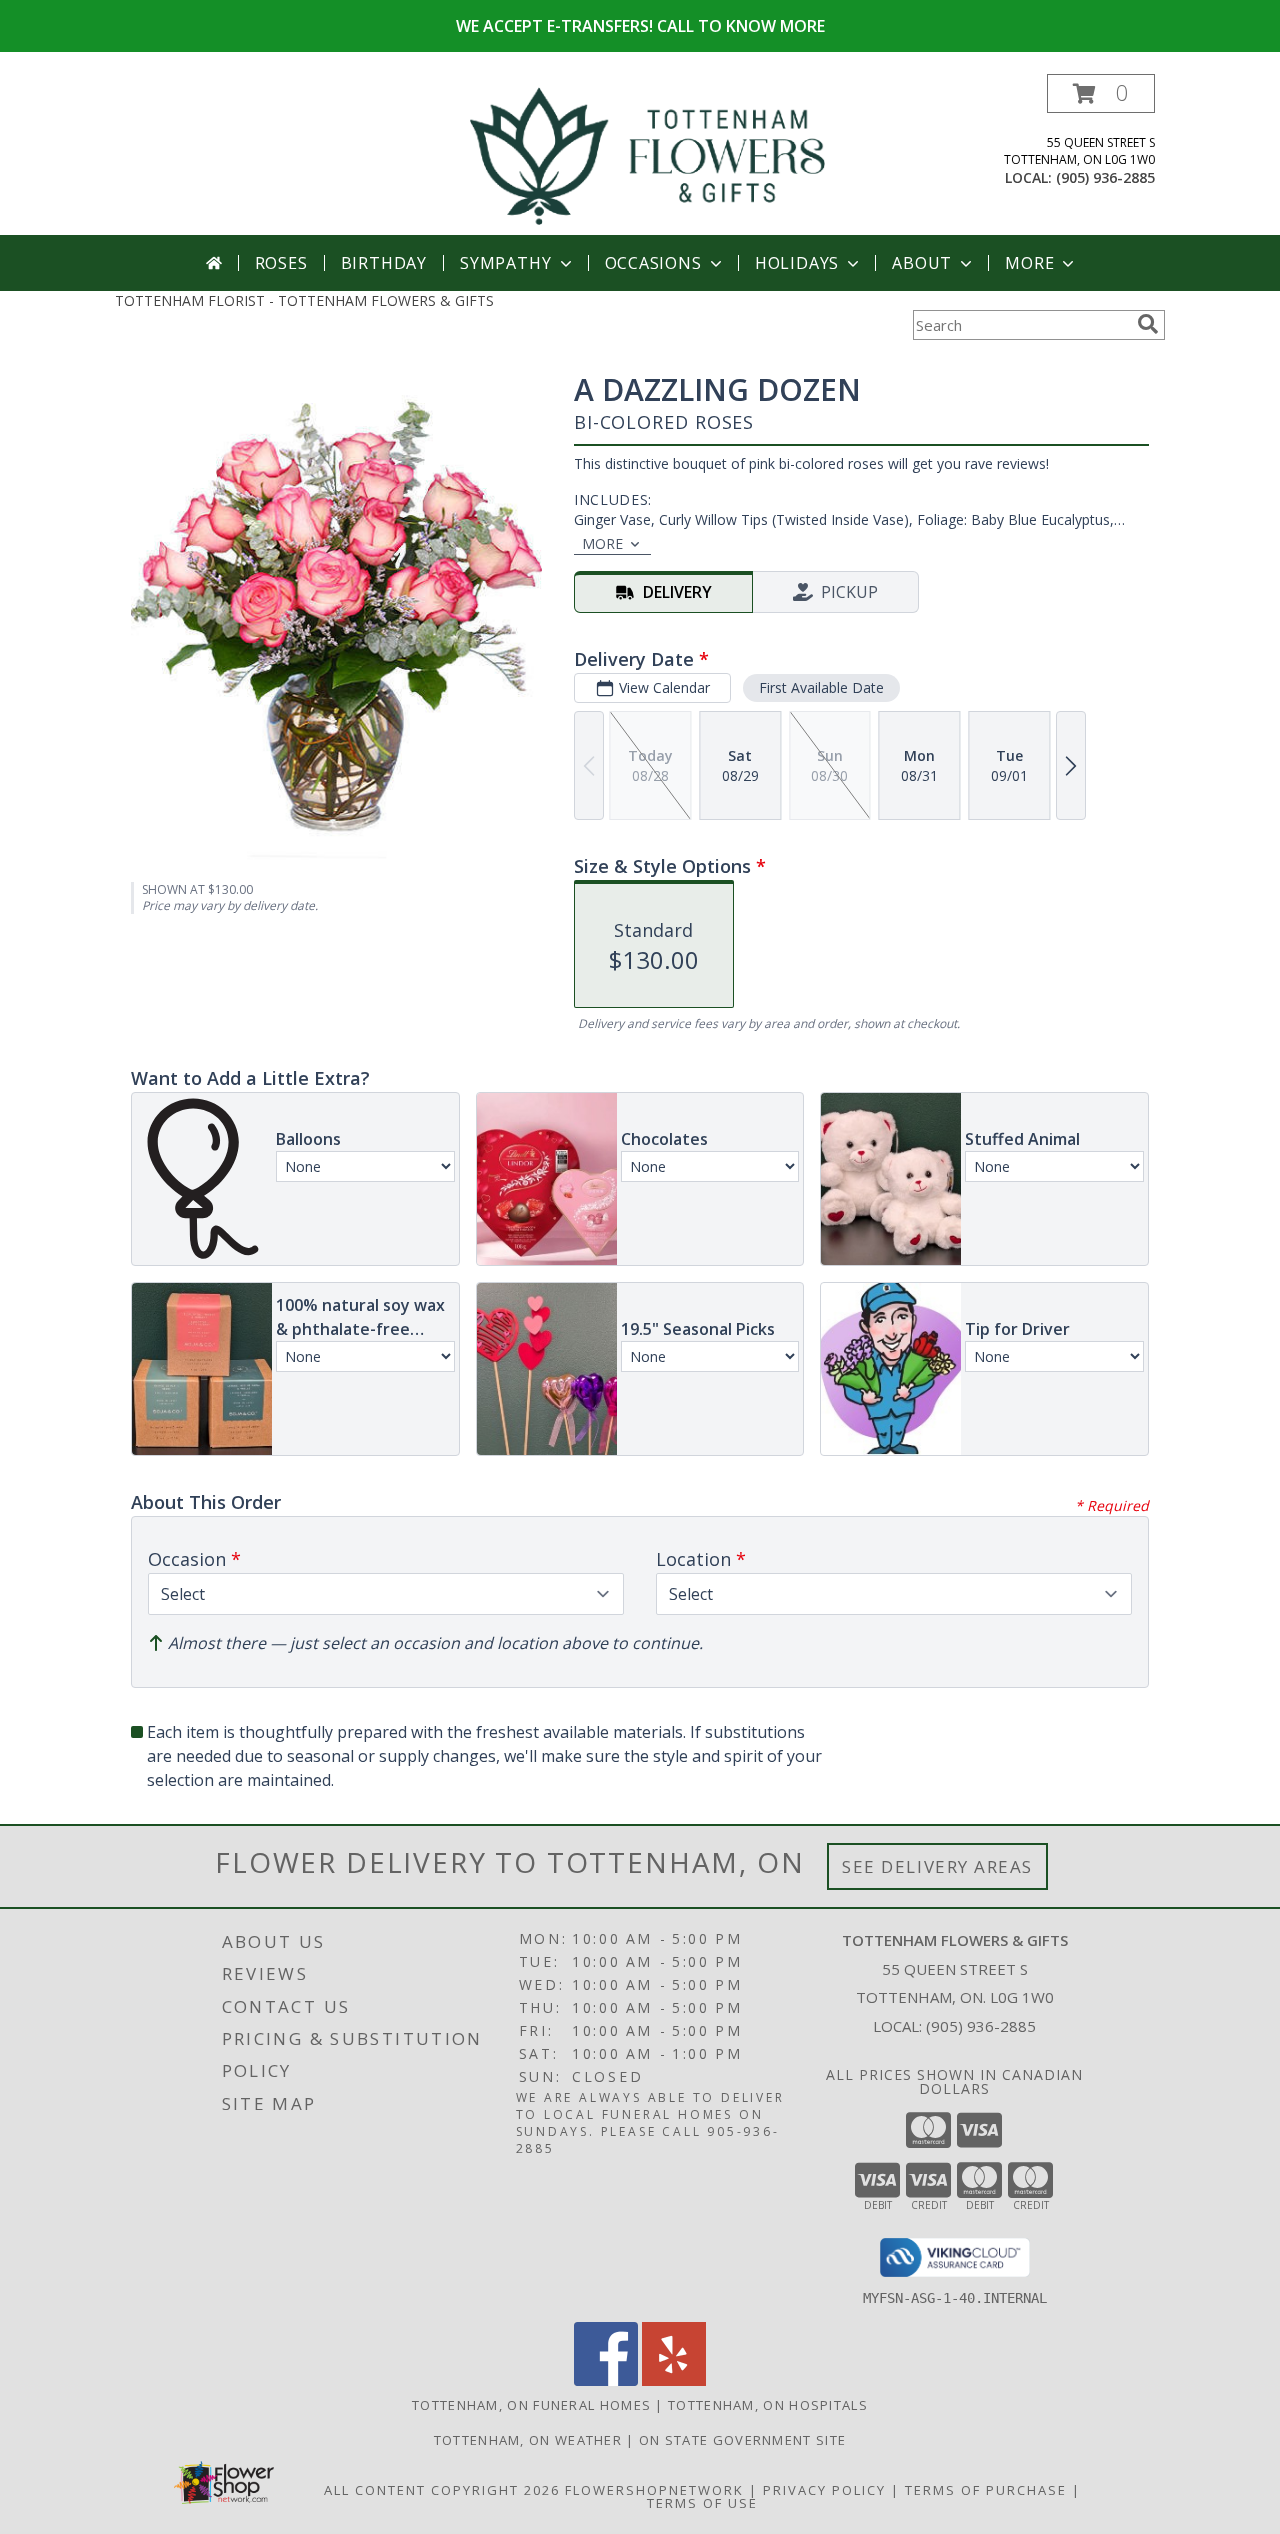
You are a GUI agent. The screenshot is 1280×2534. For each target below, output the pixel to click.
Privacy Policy (824, 2490)
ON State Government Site (742, 2440)
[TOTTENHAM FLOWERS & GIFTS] (647, 154)
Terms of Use (702, 2503)
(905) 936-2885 (1105, 177)
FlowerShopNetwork (654, 2490)
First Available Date (821, 687)
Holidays (797, 263)
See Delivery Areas (937, 1866)
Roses (281, 263)
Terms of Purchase (986, 2490)
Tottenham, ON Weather (528, 2440)
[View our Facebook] (606, 2380)
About (922, 263)
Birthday (384, 263)
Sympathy (505, 263)
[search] (1148, 324)
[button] (1101, 93)
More (1029, 263)
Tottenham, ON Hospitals (768, 2405)
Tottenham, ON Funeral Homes (531, 2405)
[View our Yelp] (674, 2380)
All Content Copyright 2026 (442, 2490)
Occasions (653, 263)
